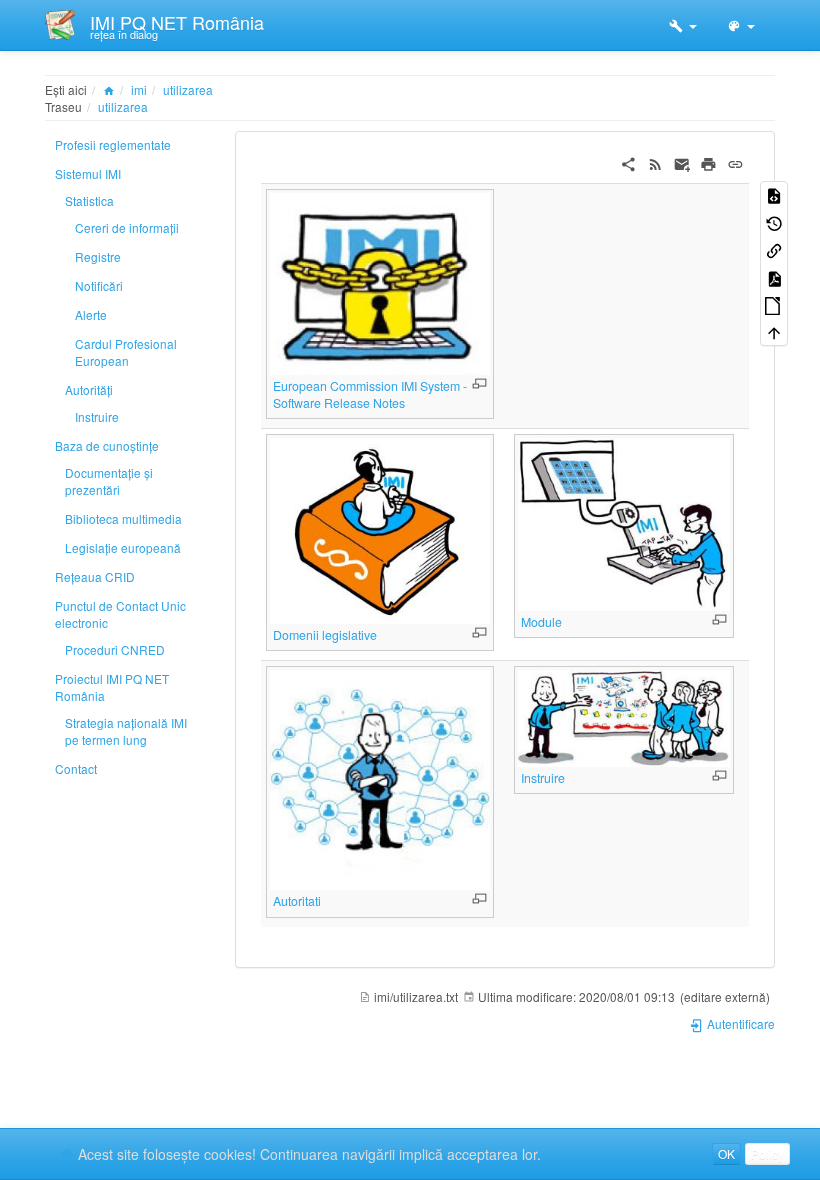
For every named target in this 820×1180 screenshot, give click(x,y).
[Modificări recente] (655, 162)
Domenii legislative (325, 635)
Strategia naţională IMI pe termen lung (126, 731)
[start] (109, 89)
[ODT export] (774, 304)
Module (541, 622)
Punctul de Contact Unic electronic (120, 614)
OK (726, 1153)
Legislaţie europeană (123, 547)
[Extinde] (479, 383)
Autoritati (297, 901)
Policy (767, 1153)
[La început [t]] (774, 331)
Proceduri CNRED (115, 649)
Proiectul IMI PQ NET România (112, 687)
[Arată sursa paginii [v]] (774, 194)
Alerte (91, 314)
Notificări (99, 285)
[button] (683, 25)
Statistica (89, 200)
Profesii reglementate (113, 144)
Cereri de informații (127, 227)
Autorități (89, 389)
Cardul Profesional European (126, 352)
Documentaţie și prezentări (109, 481)
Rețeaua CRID (95, 576)
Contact (76, 768)
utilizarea (188, 89)
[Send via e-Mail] (682, 162)
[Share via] (628, 162)
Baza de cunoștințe (107, 445)
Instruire (97, 416)
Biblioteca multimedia (123, 518)
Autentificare (739, 1023)
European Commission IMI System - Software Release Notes (370, 394)
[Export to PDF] (774, 276)
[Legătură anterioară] (774, 249)
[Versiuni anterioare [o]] (774, 221)
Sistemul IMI (88, 173)
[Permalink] (735, 162)
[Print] (708, 162)
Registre (98, 256)
